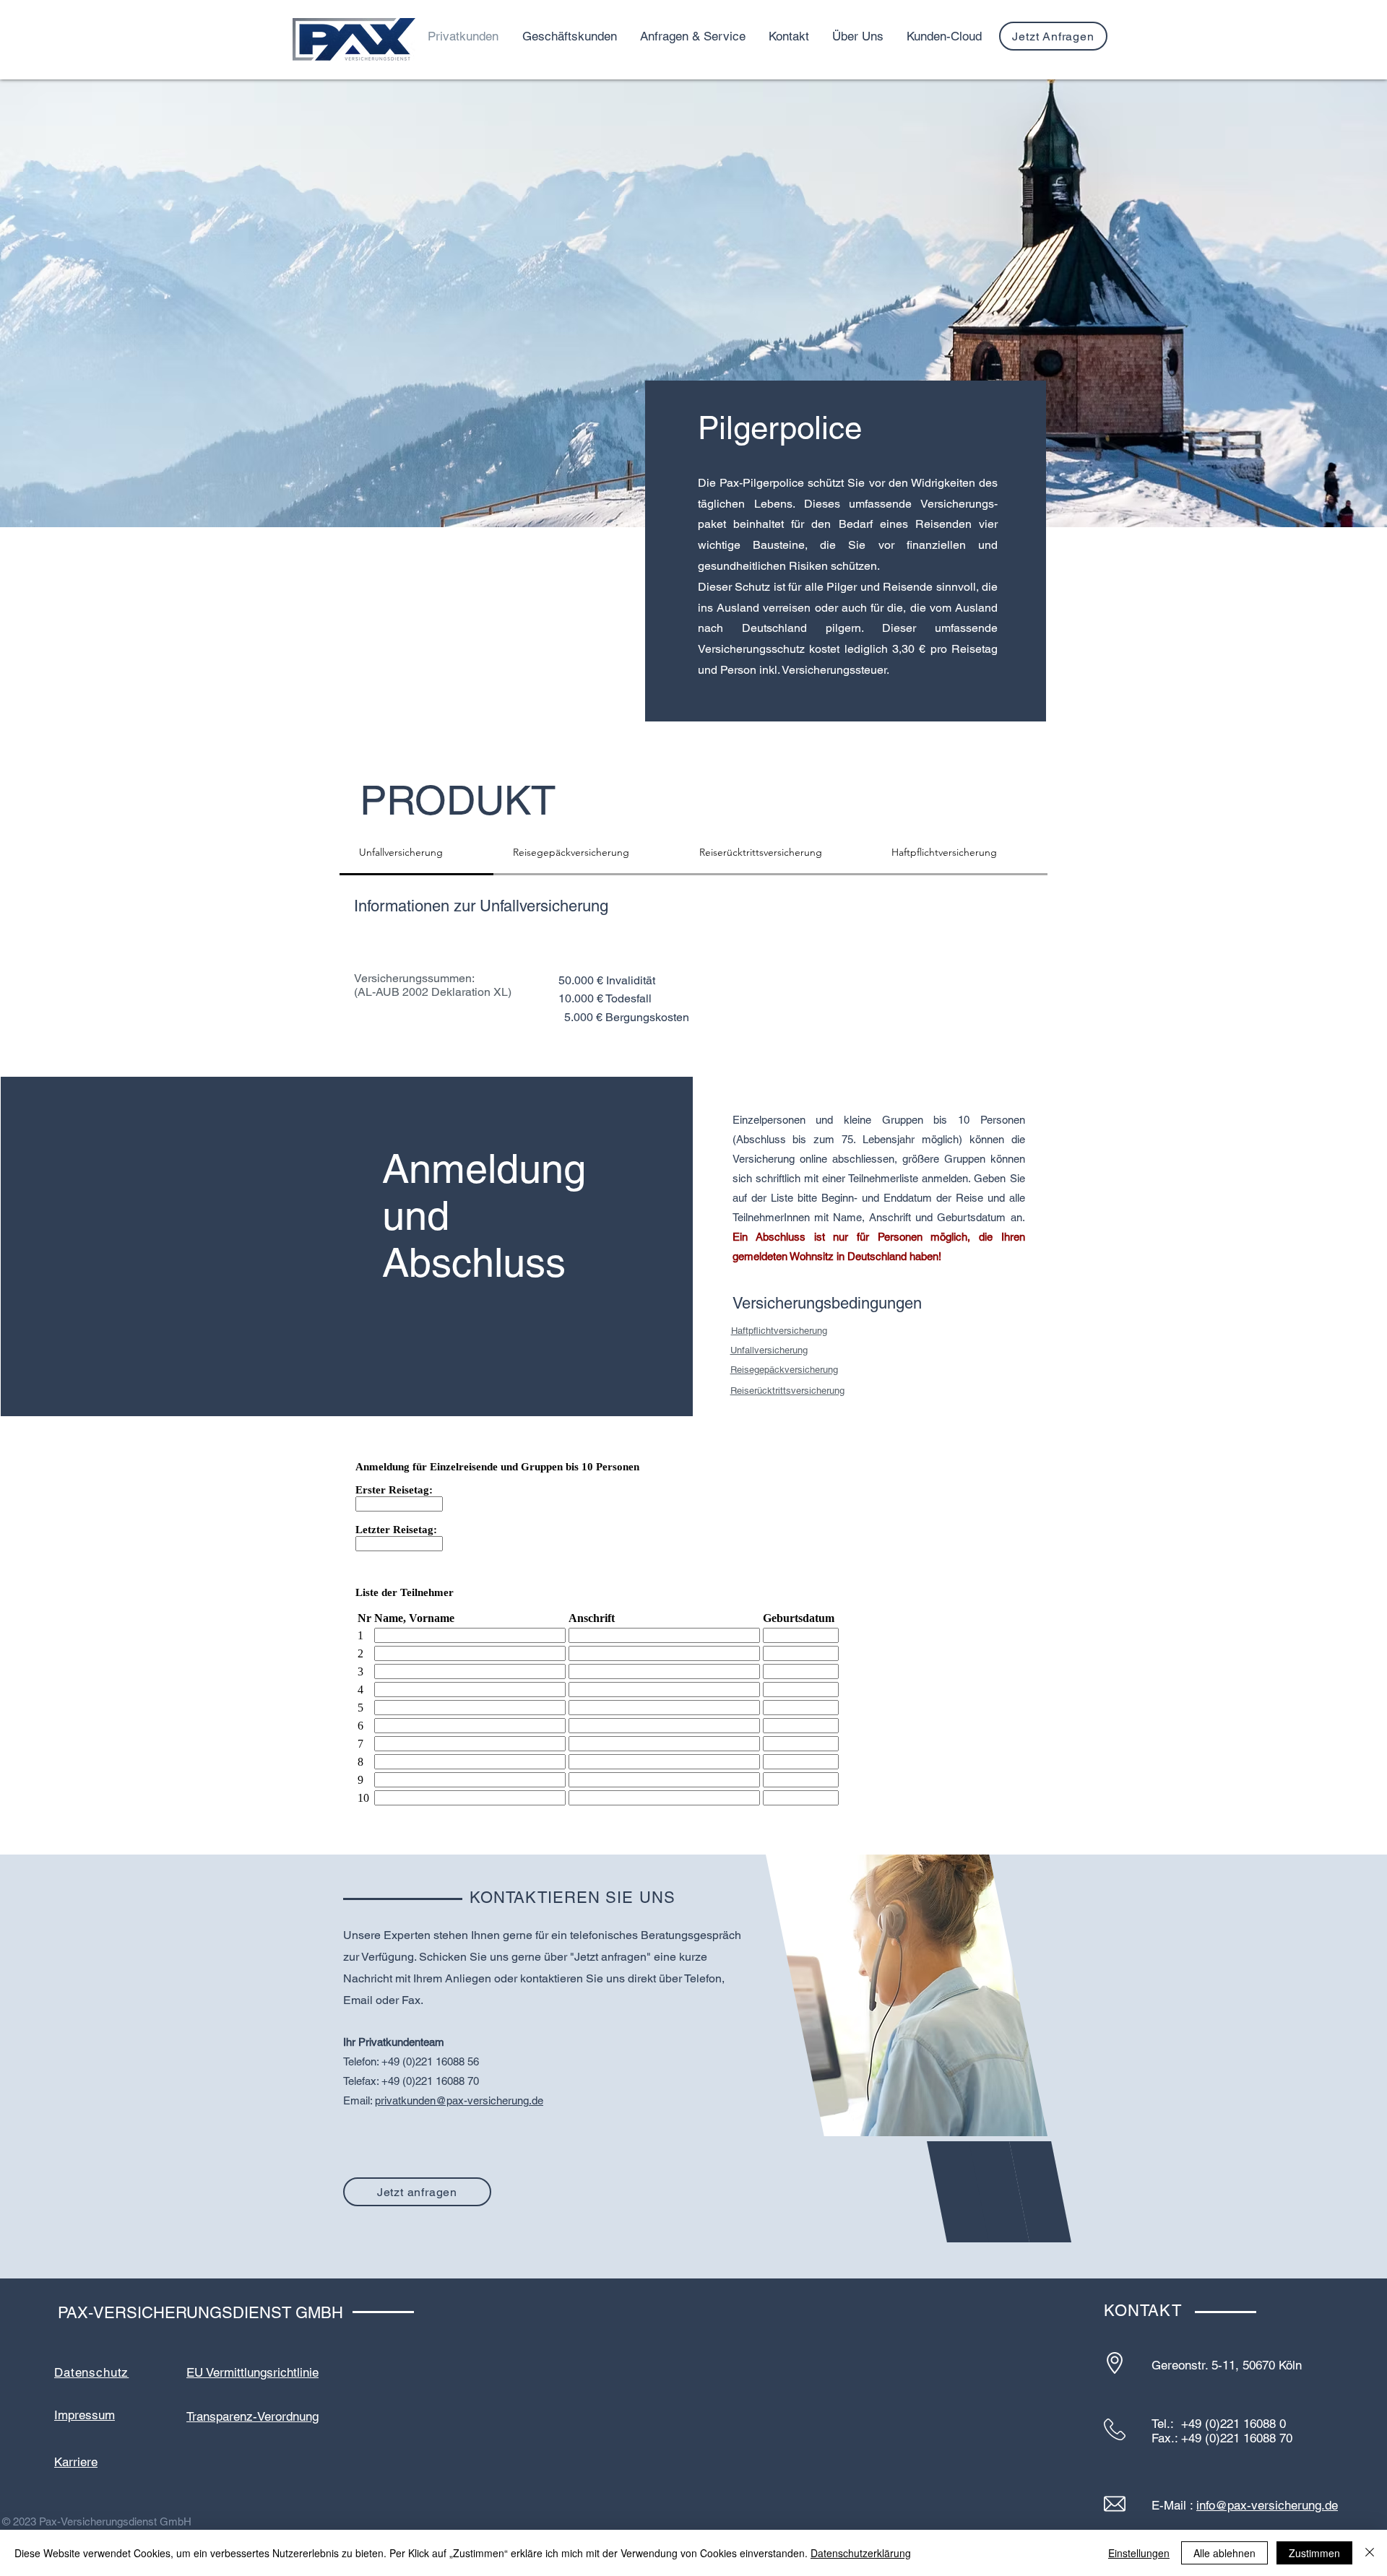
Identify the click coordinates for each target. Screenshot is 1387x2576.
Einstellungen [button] (1139, 2553)
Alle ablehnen (1224, 2553)
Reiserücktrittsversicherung (787, 1391)
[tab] (416, 853)
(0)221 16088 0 (1245, 2424)
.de (536, 2100)
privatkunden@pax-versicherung (452, 2100)
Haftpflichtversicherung (779, 1331)
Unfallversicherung (769, 1350)
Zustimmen (1314, 2553)
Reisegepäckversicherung (784, 1370)
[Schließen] (1370, 2553)
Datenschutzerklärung (861, 2553)
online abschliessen (847, 1159)
